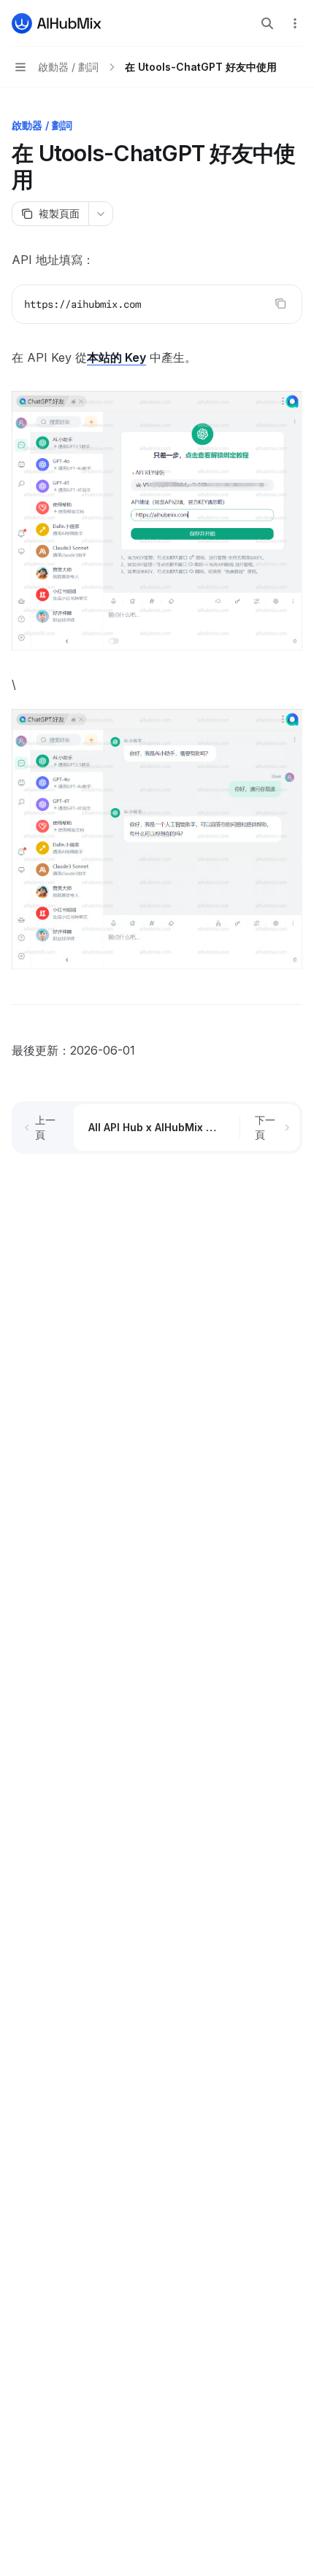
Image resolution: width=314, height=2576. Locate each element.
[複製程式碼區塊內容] (280, 303)
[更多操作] (295, 23)
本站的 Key (116, 357)
